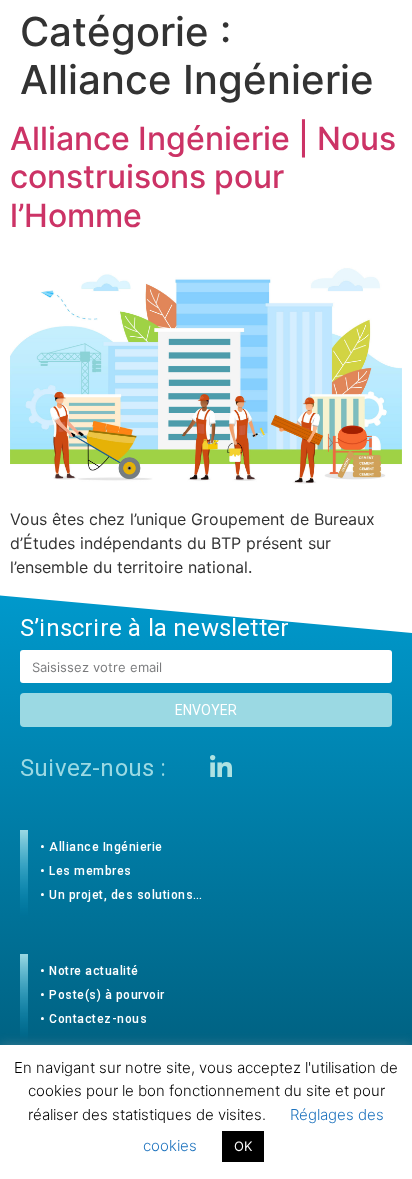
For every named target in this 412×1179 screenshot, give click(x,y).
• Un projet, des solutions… (121, 895)
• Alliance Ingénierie (101, 847)
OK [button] (243, 1146)
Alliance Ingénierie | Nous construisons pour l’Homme (203, 177)
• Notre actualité (89, 971)
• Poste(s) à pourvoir (102, 995)
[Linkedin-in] (221, 767)
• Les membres (86, 871)
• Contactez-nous (93, 1019)
